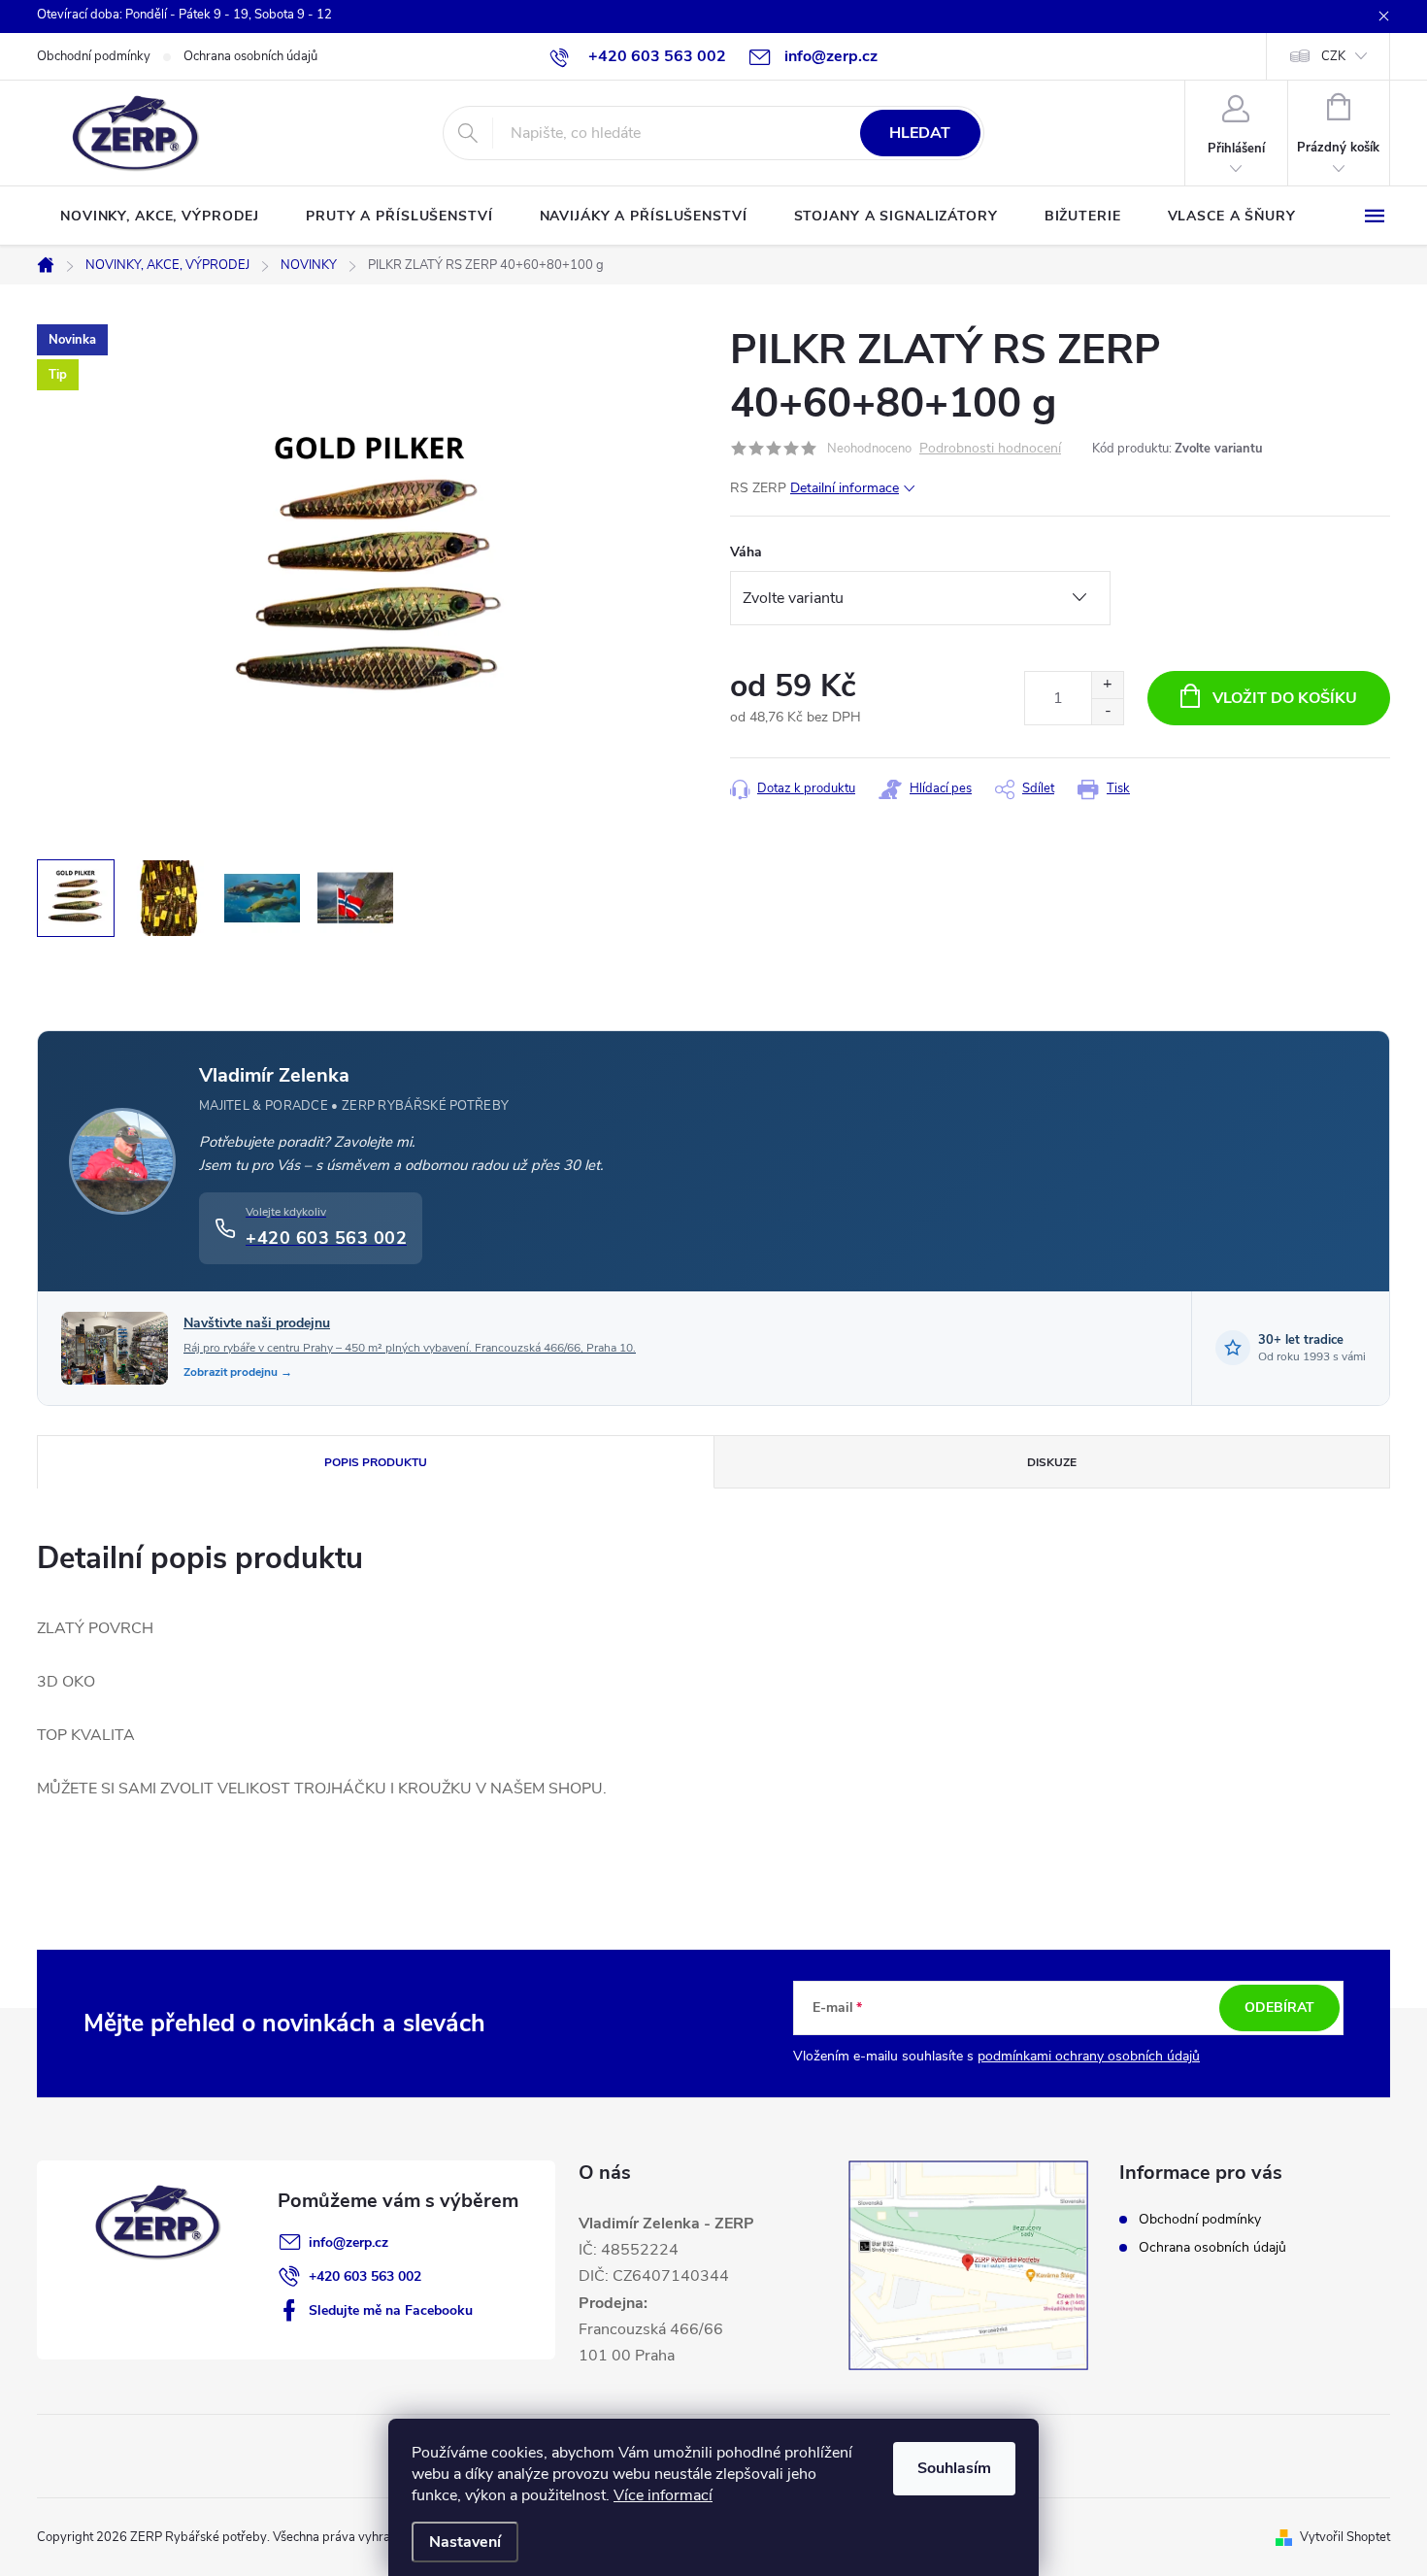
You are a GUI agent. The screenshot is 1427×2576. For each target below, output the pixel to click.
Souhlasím (954, 2468)
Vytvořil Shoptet (1345, 2537)
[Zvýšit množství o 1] (1107, 685)
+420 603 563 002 (365, 2276)
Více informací (663, 2495)
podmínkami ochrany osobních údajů (1089, 2056)
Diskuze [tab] (1052, 1462)
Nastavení (465, 2542)
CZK (1333, 56)
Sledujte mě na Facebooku (391, 2310)
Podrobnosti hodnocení (990, 449)
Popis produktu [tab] (376, 1462)
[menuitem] (160, 217)
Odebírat (1279, 2007)
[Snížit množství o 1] (1107, 711)
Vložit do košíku (1285, 698)
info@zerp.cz (348, 2242)
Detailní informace (845, 488)
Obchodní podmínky (94, 56)
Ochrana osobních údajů (250, 56)
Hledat (920, 133)
